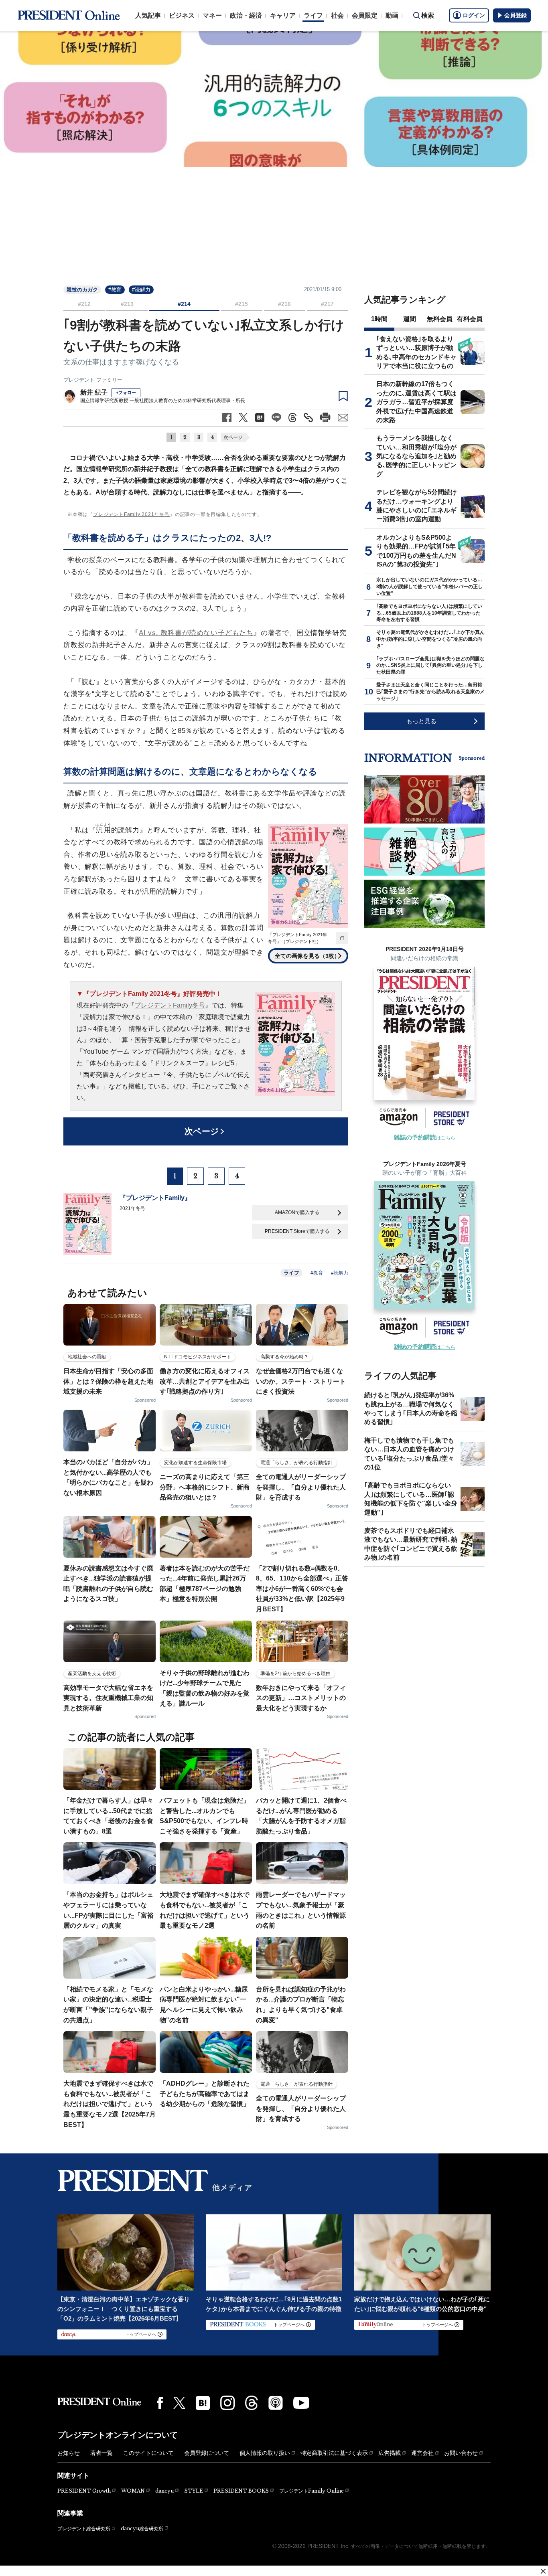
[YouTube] (301, 2403)
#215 (242, 304)
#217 (327, 304)
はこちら (425, 1138)
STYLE (194, 2491)
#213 (127, 304)
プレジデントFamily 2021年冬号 (131, 514)
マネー (212, 15)
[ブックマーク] (343, 397)
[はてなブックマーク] (203, 2403)
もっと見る (421, 721)
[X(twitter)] (179, 2403)
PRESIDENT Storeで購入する (297, 1231)
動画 (392, 15)
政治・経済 (246, 15)
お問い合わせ (461, 2453)
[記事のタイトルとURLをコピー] (308, 418)
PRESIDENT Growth (84, 2491)
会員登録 (516, 15)
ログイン (474, 15)
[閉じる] (543, 2571)
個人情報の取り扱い (265, 2453)
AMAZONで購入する (297, 1212)
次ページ (233, 437)
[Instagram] (227, 2403)
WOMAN (133, 2491)
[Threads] (252, 2403)
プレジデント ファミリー (93, 380)
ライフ (313, 15)
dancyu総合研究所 (142, 2528)
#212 (84, 304)
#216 (284, 304)
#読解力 (141, 290)
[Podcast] (276, 2403)
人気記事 (148, 15)
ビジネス (182, 15)
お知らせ (69, 2453)
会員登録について (207, 2453)
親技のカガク (82, 290)
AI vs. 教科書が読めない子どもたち (196, 633)
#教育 (115, 290)
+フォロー (126, 393)
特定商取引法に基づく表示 (334, 2453)
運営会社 (422, 2453)
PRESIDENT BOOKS (241, 2491)
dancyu (164, 2491)
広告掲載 (390, 2453)
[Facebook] (160, 2403)
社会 (337, 15)
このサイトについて (148, 2453)
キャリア (283, 15)
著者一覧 (101, 2453)
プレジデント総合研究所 (84, 2529)
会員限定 (365, 15)
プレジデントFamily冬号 (170, 1005)
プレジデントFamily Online (312, 2491)
